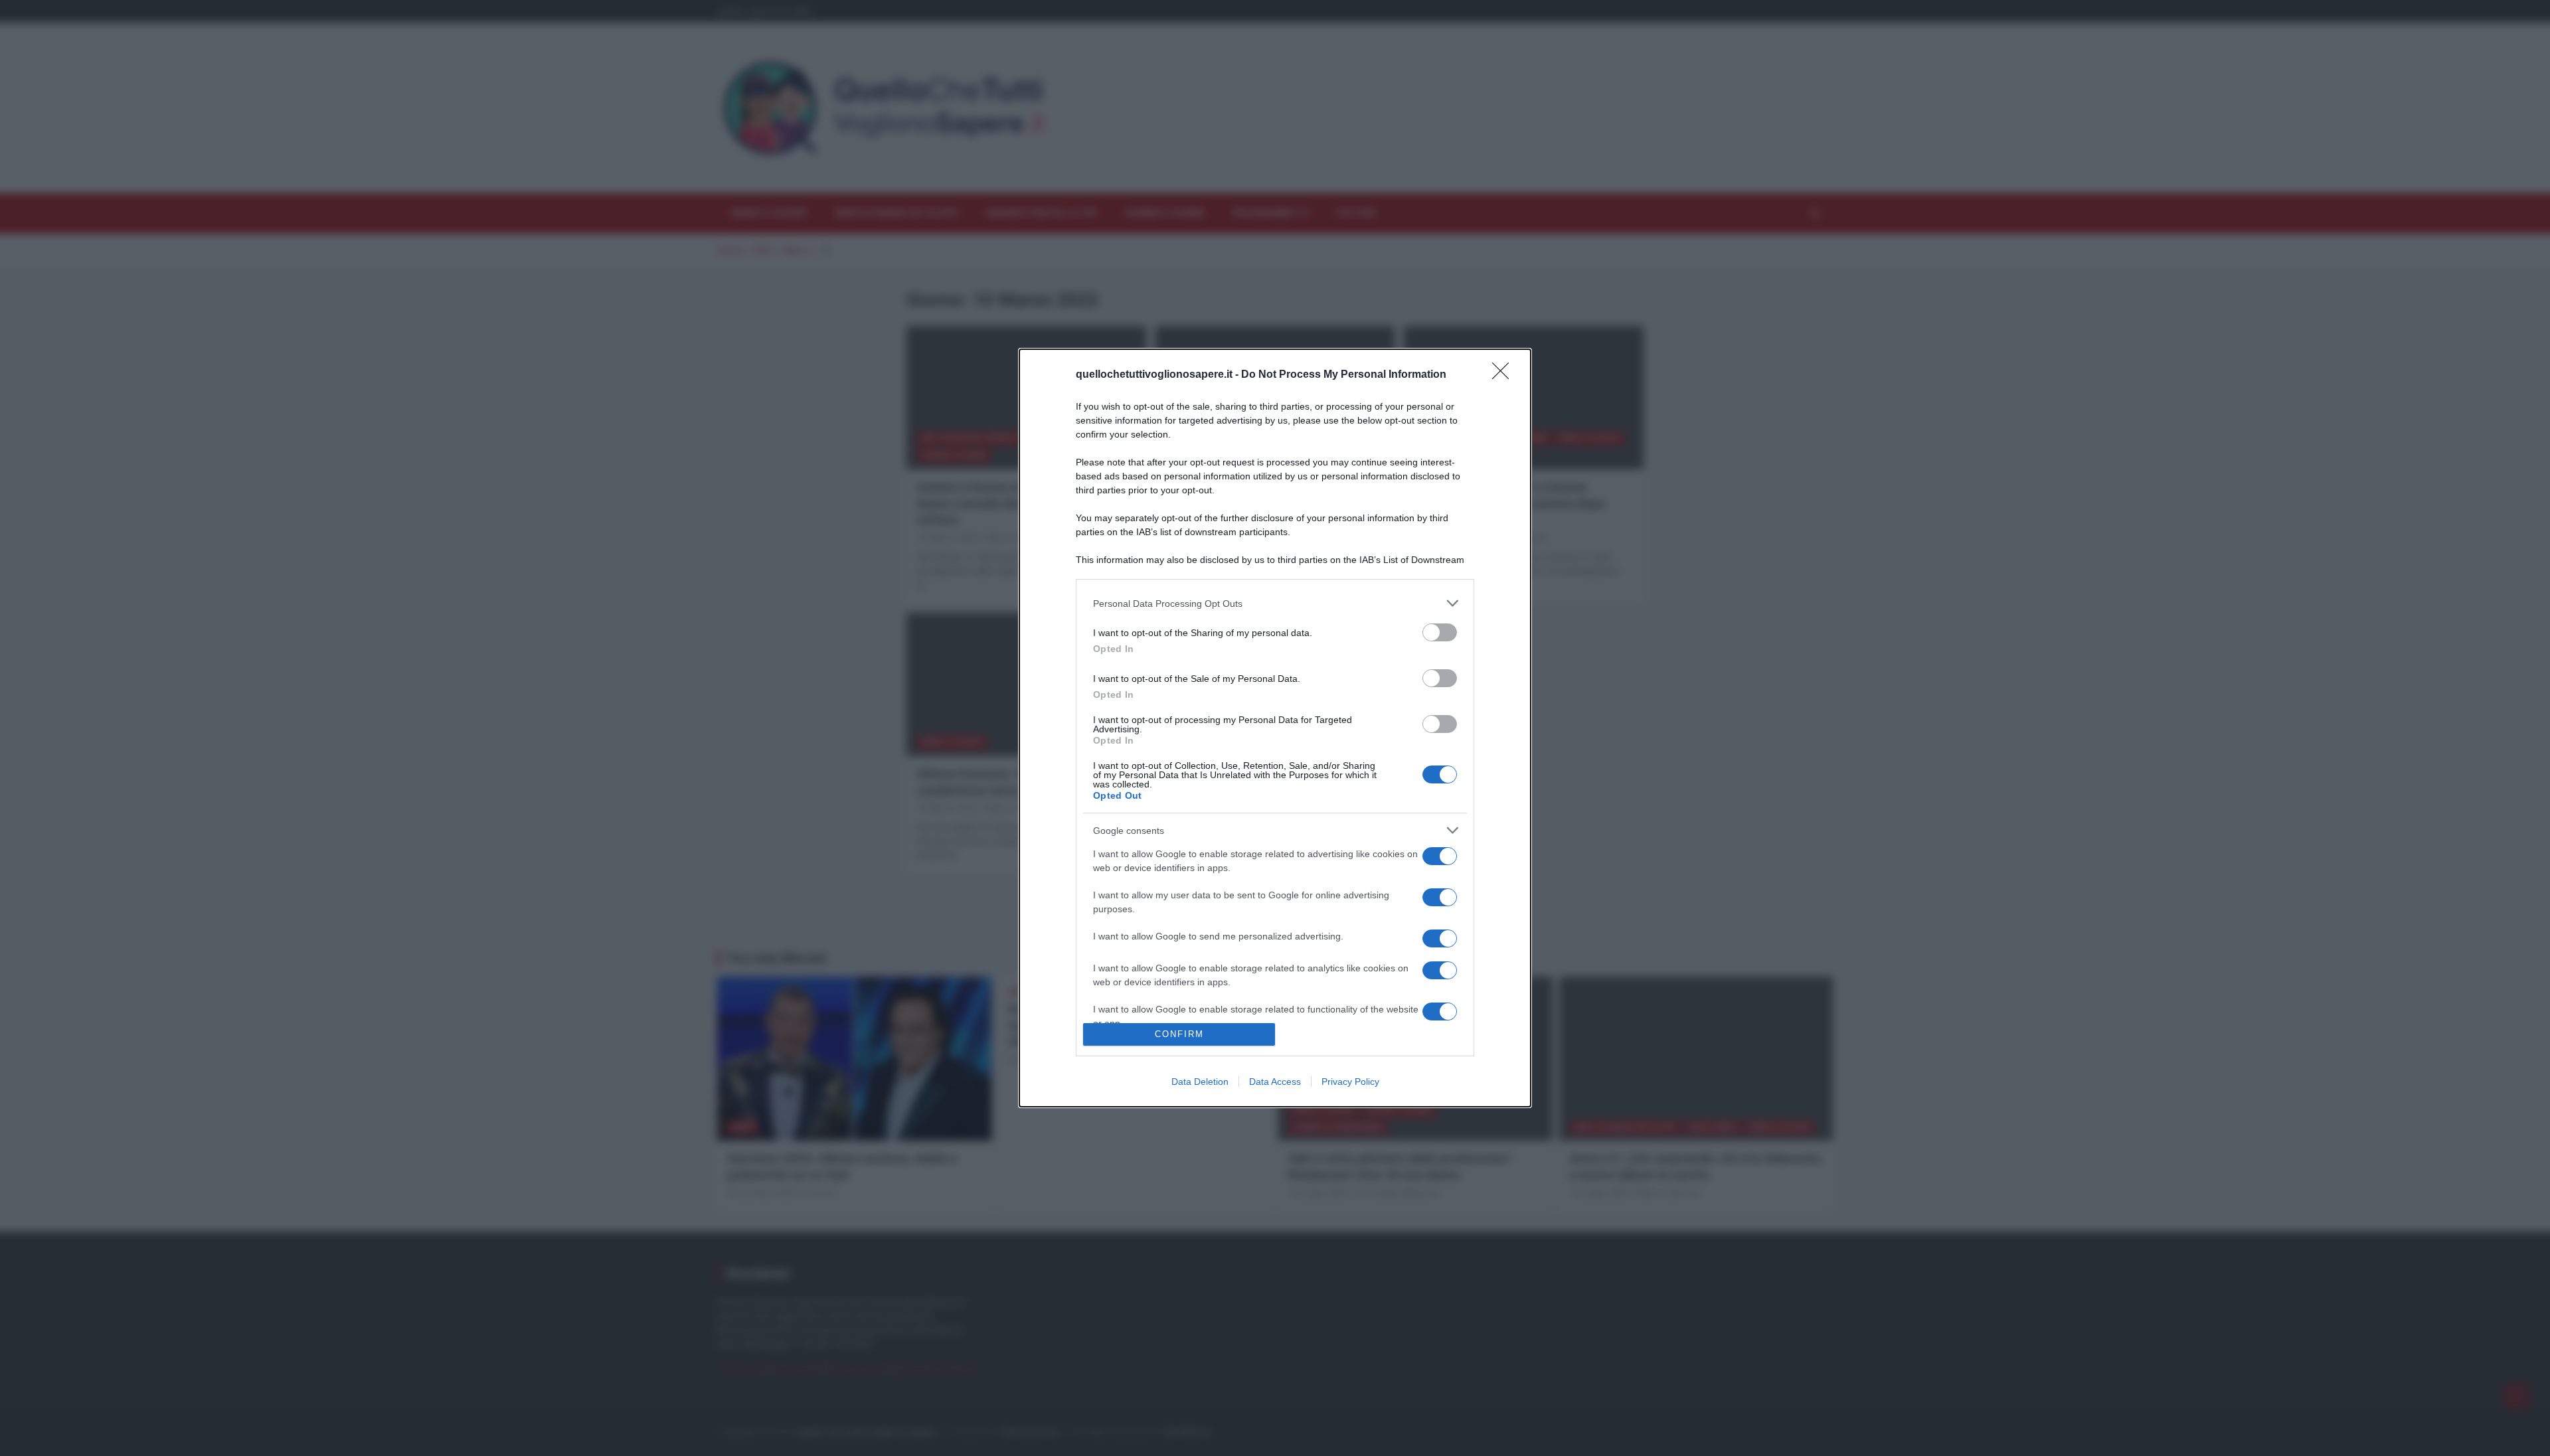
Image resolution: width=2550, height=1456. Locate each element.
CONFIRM (1179, 1034)
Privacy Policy (1350, 1082)
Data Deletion (1200, 1082)
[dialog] (1275, 728)
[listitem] (1275, 603)
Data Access (1275, 1082)
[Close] (1505, 375)
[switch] (1440, 632)
